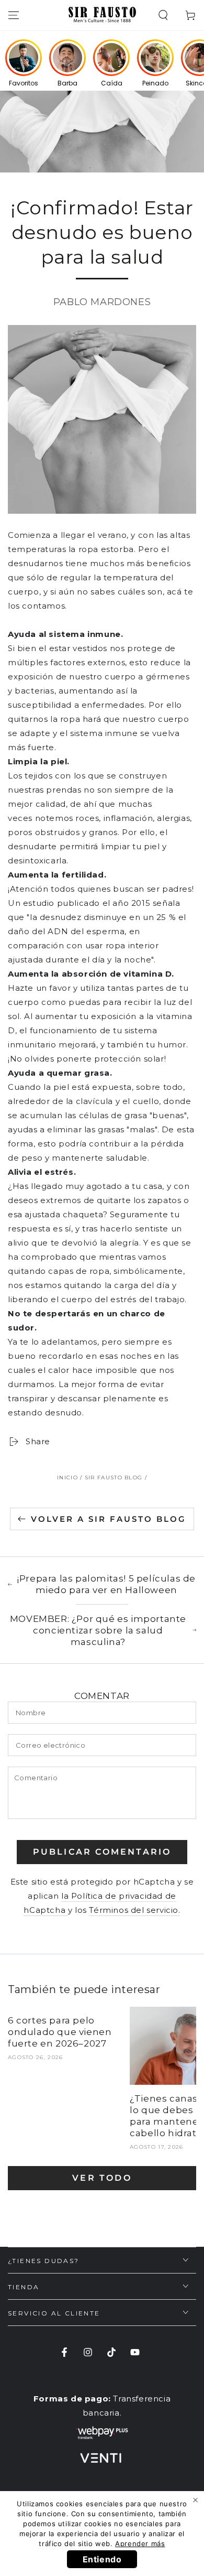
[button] (163, 15)
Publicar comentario (102, 1852)
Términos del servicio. (134, 1910)
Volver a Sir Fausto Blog (109, 1519)
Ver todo (102, 2178)
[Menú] (14, 15)
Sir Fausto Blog (114, 1478)
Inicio (67, 1478)
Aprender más (140, 2543)
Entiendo (102, 2559)
